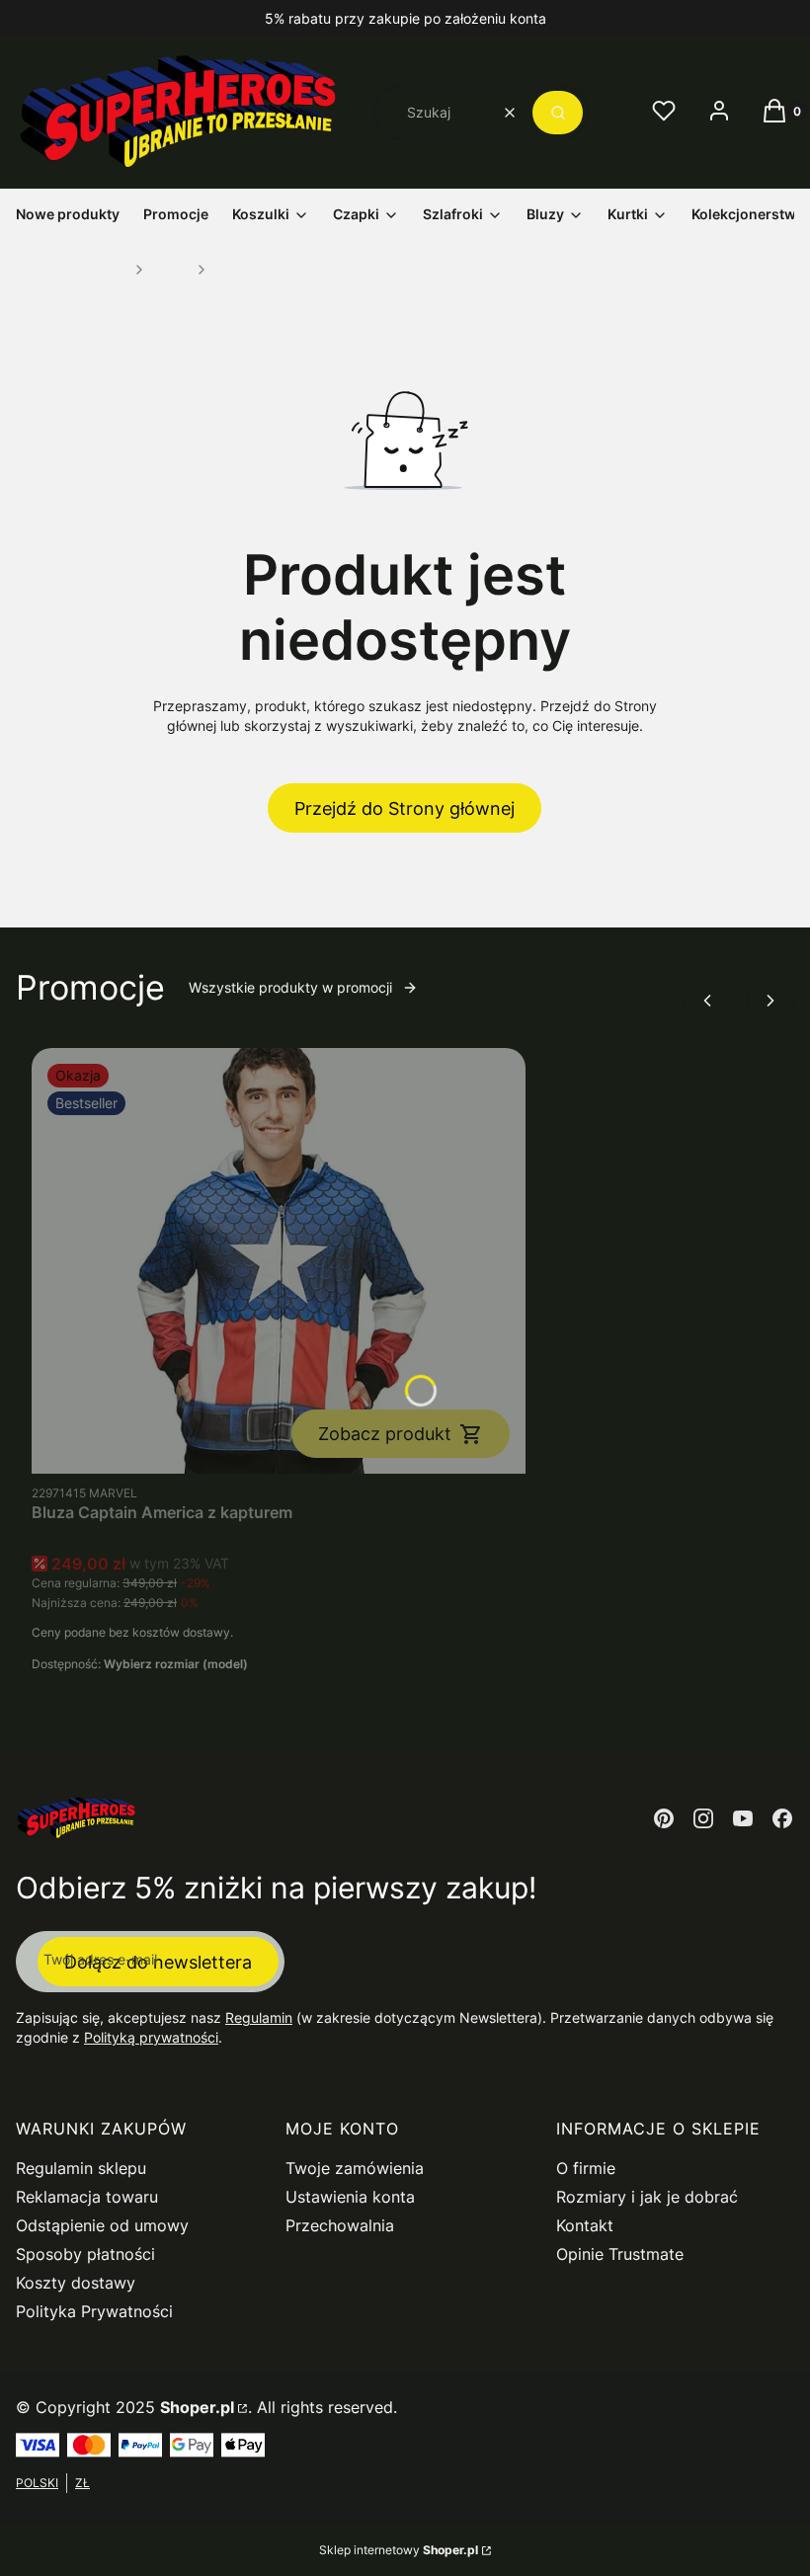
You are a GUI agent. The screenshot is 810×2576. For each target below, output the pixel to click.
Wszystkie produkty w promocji (290, 987)
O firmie (586, 2168)
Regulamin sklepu (81, 2168)
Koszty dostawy (76, 2283)
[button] (558, 113)
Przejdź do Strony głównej (405, 808)
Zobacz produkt (385, 1434)
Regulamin (259, 2017)
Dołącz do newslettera (158, 1962)
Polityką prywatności (151, 2037)
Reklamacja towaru (87, 2197)
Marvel (170, 269)
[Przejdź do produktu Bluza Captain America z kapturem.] (279, 1261)
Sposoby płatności (85, 2254)
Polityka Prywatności (94, 2311)
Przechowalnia (340, 2225)
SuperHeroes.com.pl (72, 269)
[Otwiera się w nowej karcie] (664, 1818)
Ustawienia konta (350, 2197)
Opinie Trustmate (620, 2254)
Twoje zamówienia (355, 2168)
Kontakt (585, 2225)
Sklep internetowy (399, 2550)
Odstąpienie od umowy (102, 2225)
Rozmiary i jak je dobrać (647, 2197)
